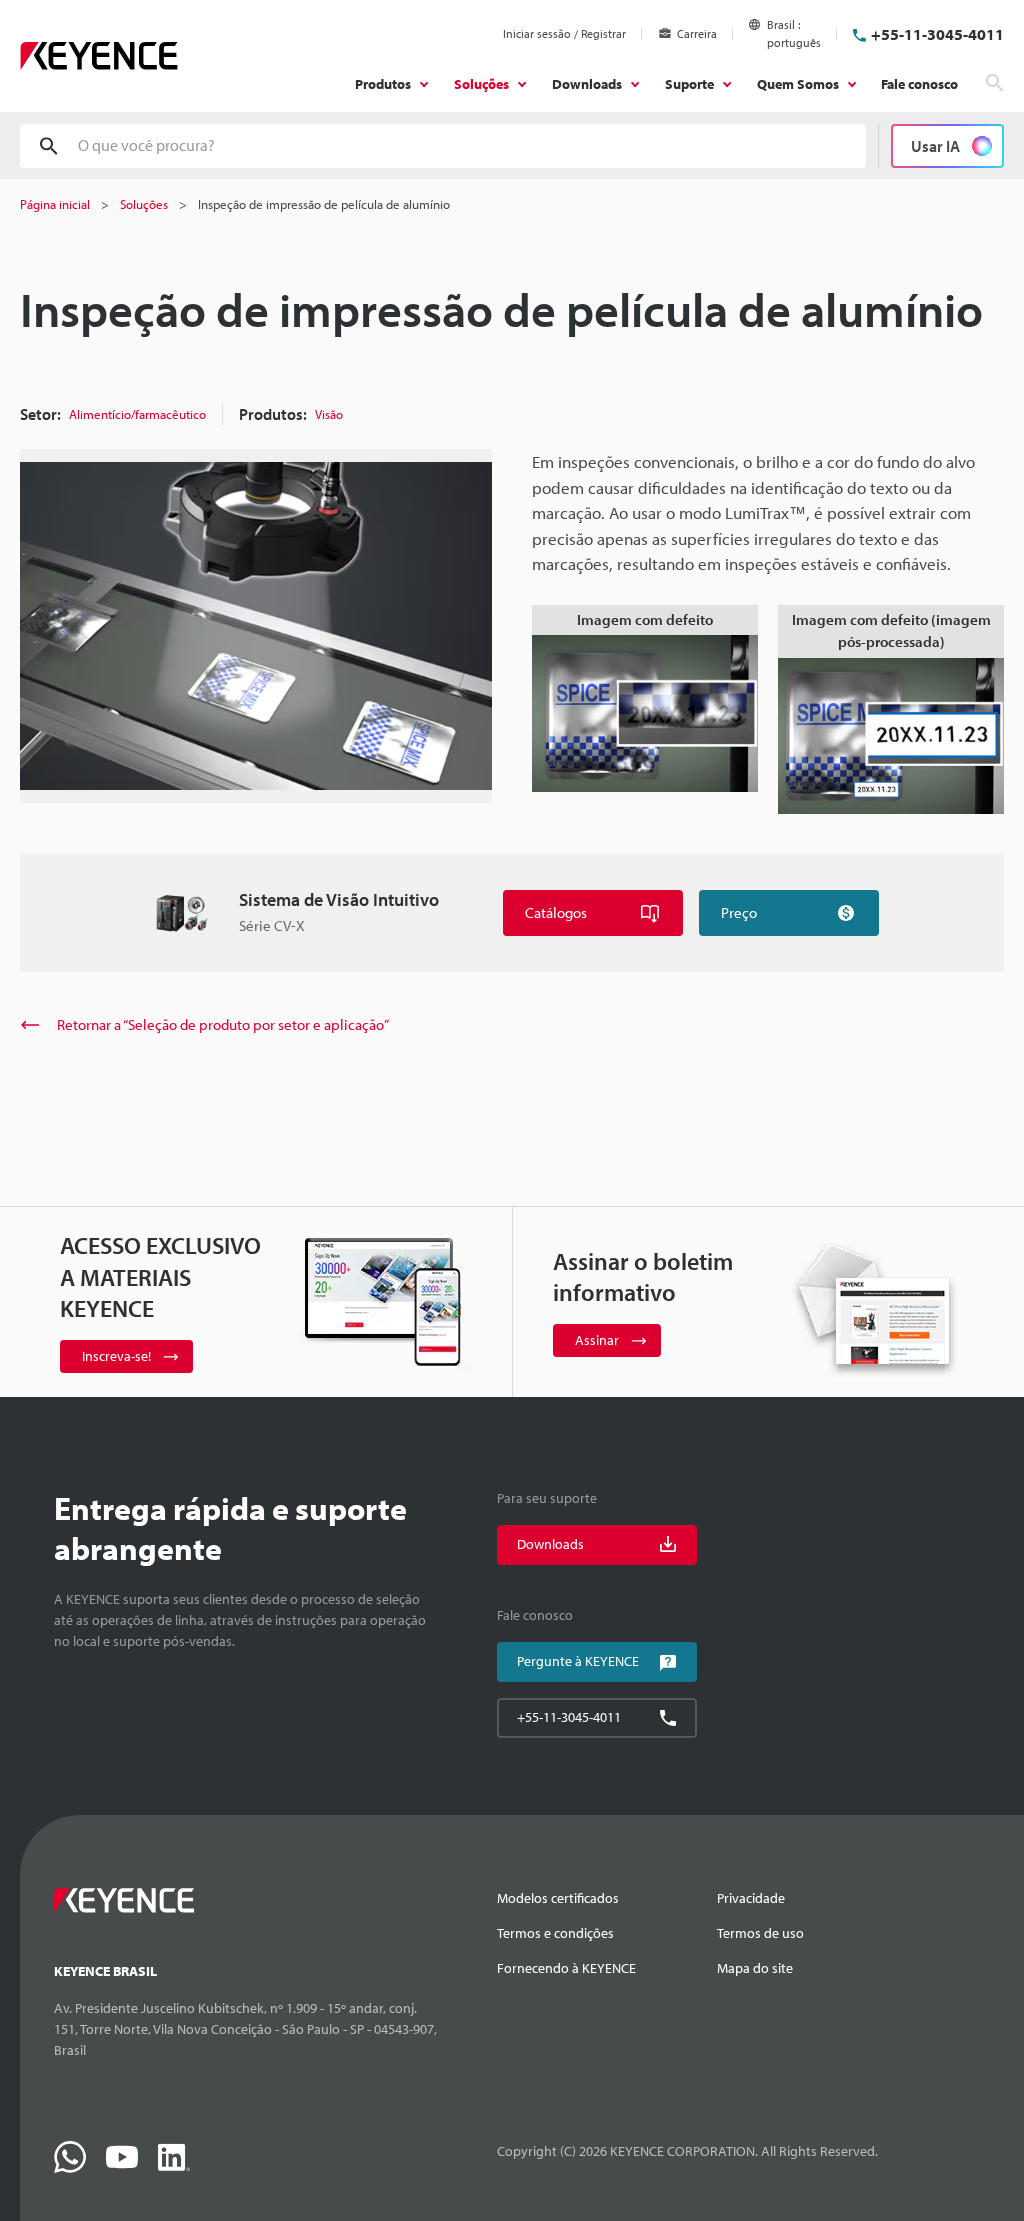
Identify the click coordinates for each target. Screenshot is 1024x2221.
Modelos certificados (558, 1898)
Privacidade (751, 1898)
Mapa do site (755, 1968)
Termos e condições (555, 1933)
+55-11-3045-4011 (937, 34)
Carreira (697, 33)
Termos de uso (760, 1933)
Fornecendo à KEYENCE (566, 1968)
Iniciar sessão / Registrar (564, 33)
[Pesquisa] (995, 83)
